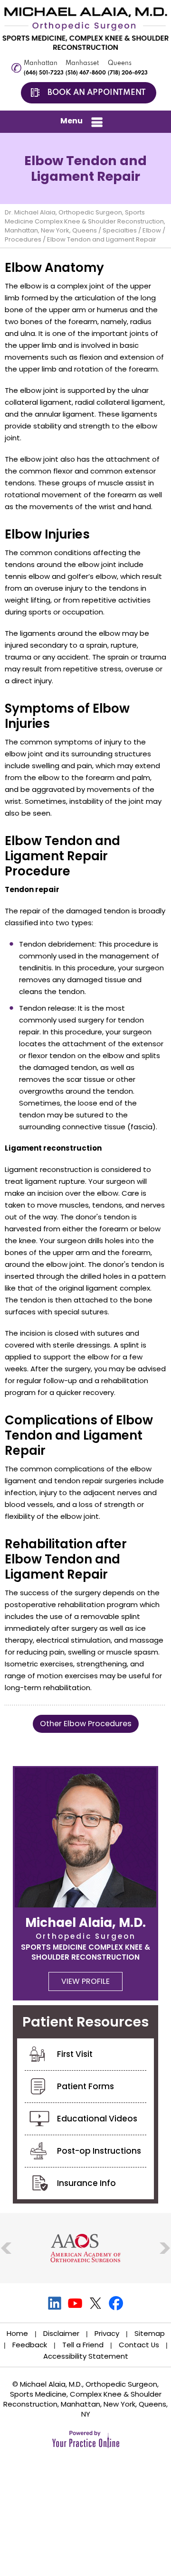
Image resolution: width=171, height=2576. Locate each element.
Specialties (120, 230)
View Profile (85, 1981)
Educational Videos (97, 2119)
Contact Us (139, 2345)
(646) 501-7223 (44, 73)
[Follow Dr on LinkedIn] (55, 2303)
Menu (71, 121)
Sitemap (150, 2333)
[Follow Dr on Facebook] (116, 2303)
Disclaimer (61, 2333)
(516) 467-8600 (86, 73)
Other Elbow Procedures (86, 1724)
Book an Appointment (97, 93)
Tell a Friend (83, 2345)
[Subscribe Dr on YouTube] (75, 2303)
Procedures (23, 239)
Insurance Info (86, 2183)
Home (17, 2333)
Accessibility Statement (86, 2356)
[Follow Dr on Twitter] (96, 2303)
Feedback (30, 2345)
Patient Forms (85, 2086)
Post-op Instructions (99, 2151)
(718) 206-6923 (128, 73)
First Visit (75, 2054)
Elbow (152, 230)
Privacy (107, 2333)
